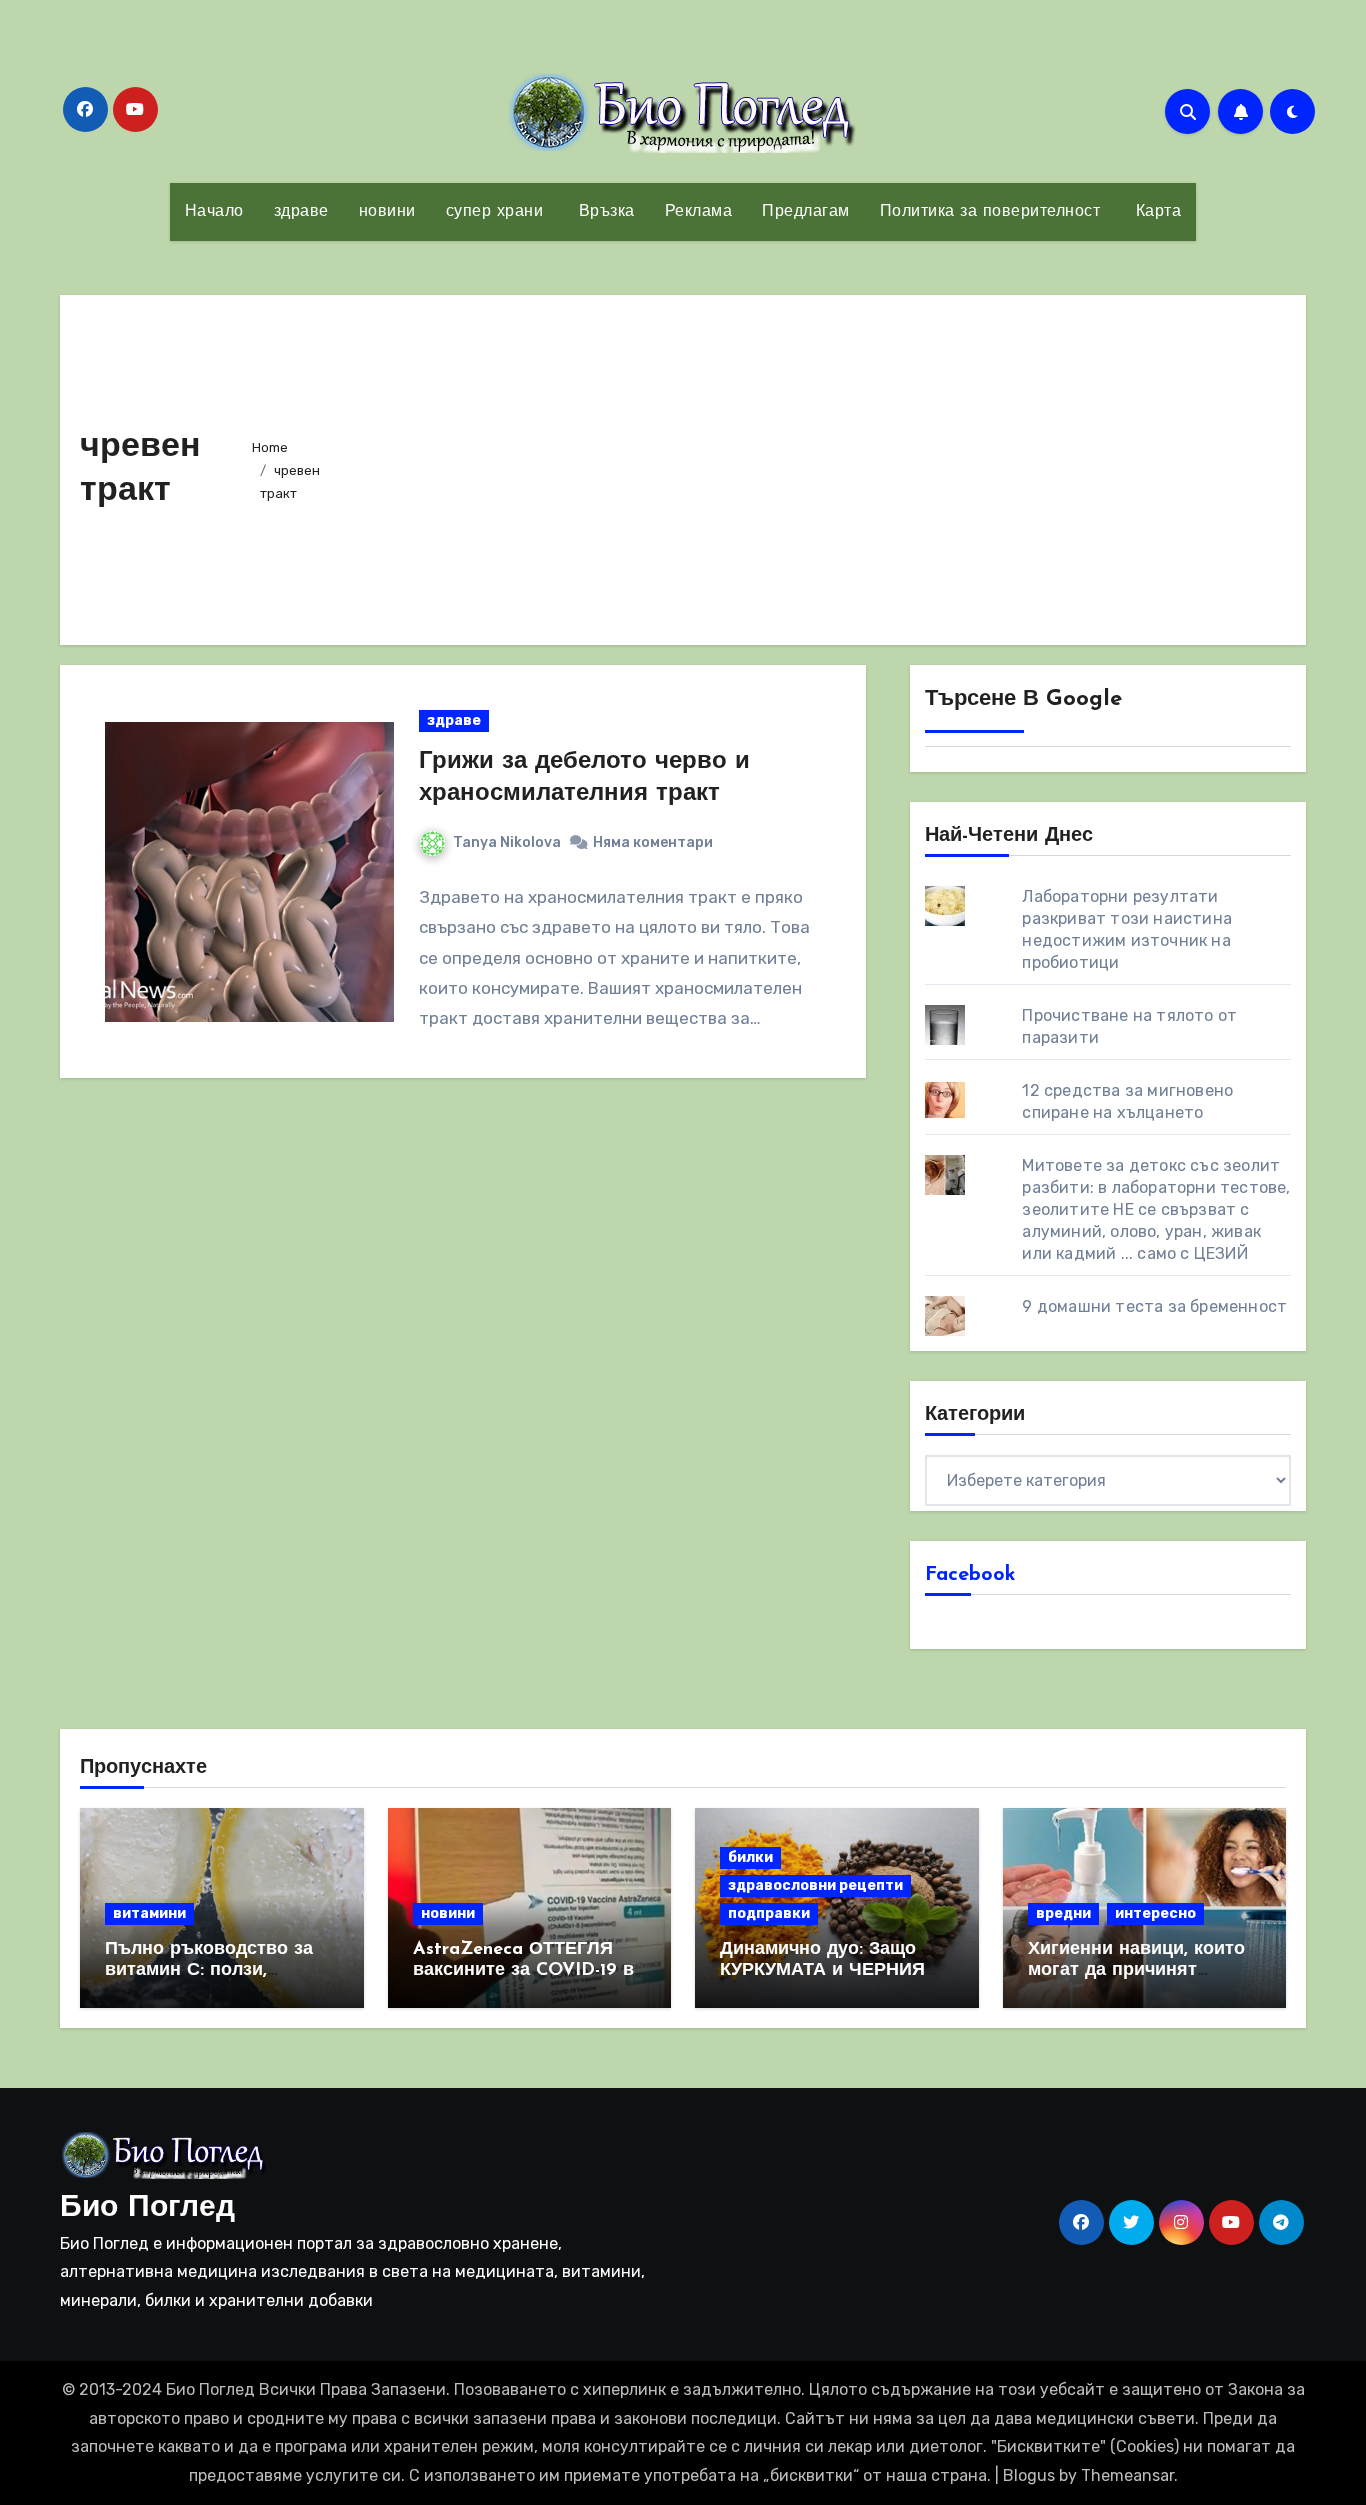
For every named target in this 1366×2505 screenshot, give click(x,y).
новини (387, 212)
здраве (301, 212)
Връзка (604, 212)
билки (750, 1857)
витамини (149, 1913)
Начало (214, 212)
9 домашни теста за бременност (1154, 1306)
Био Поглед (147, 2208)
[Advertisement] (823, 465)
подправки (769, 1913)
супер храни (495, 212)
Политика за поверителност (990, 212)
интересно (1155, 1913)
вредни (1063, 1913)
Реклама (699, 212)
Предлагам (806, 212)
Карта (1155, 212)
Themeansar (1127, 2475)
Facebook (970, 1575)
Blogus (1029, 2475)
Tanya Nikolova (507, 842)
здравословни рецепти (815, 1885)
